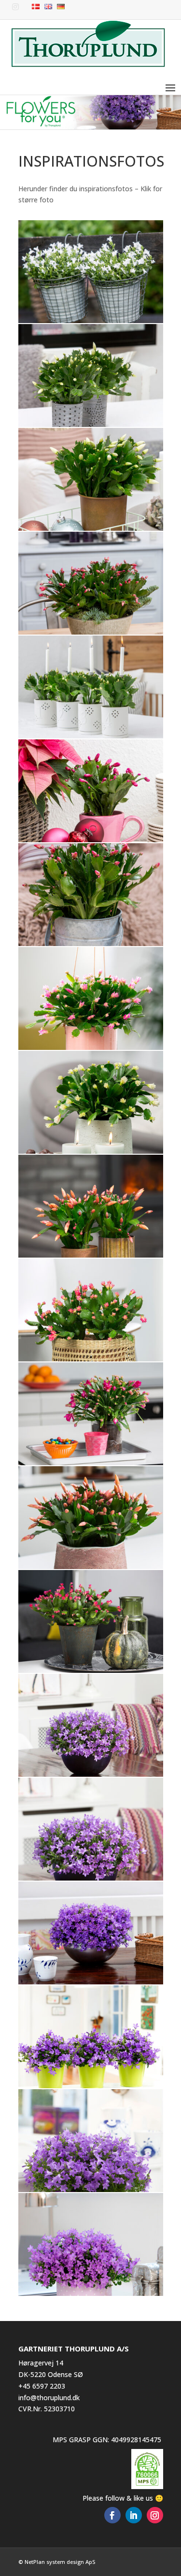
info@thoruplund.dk (49, 2398)
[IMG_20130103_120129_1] (91, 1982)
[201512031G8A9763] (91, 1255)
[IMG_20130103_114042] (91, 1878)
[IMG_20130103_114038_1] (91, 1774)
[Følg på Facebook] (112, 2515)
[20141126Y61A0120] (91, 736)
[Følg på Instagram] (155, 2515)
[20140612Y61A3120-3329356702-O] (91, 320)
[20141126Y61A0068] (91, 424)
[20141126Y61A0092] (91, 528)
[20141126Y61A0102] (91, 632)
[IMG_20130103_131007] (91, 2293)
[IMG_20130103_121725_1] (91, 2086)
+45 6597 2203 (42, 2386)
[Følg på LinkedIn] (134, 2515)
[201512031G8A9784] (91, 1463)
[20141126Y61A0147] (91, 943)
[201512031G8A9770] (91, 1359)
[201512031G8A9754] (91, 1151)
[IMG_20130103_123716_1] (91, 2189)
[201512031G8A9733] (91, 1047)
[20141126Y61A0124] (91, 840)
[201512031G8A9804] (91, 1670)
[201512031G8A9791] (91, 1566)
